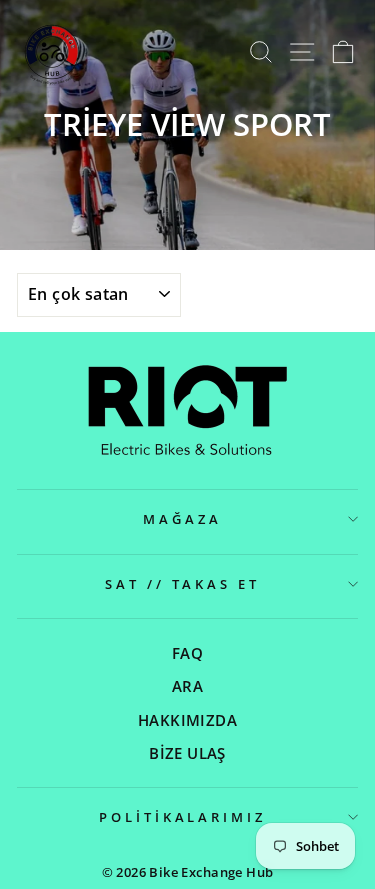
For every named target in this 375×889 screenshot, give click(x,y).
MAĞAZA (182, 519)
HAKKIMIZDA (187, 720)
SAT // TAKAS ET (183, 584)
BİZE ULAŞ (187, 753)
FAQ (187, 653)
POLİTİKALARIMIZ (183, 817)
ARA (187, 686)
